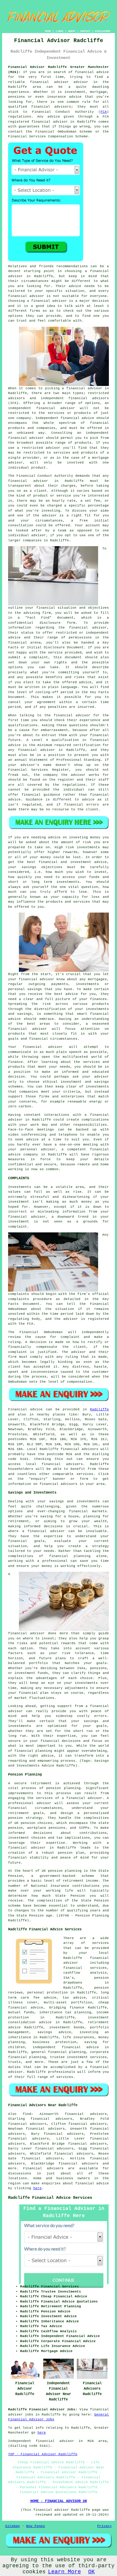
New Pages (36, 2526)
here (37, 2188)
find (27, 2114)
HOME (48, 31)
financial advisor (49, 122)
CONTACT (85, 31)
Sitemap (12, 2526)
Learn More (64, 2572)
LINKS (60, 31)
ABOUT (72, 31)
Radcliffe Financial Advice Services (50, 2198)
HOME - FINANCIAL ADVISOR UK (59, 2501)
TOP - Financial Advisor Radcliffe (43, 2454)
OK (91, 2572)
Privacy (105, 2526)
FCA (104, 112)
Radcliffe (99, 1409)
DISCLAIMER (103, 31)
